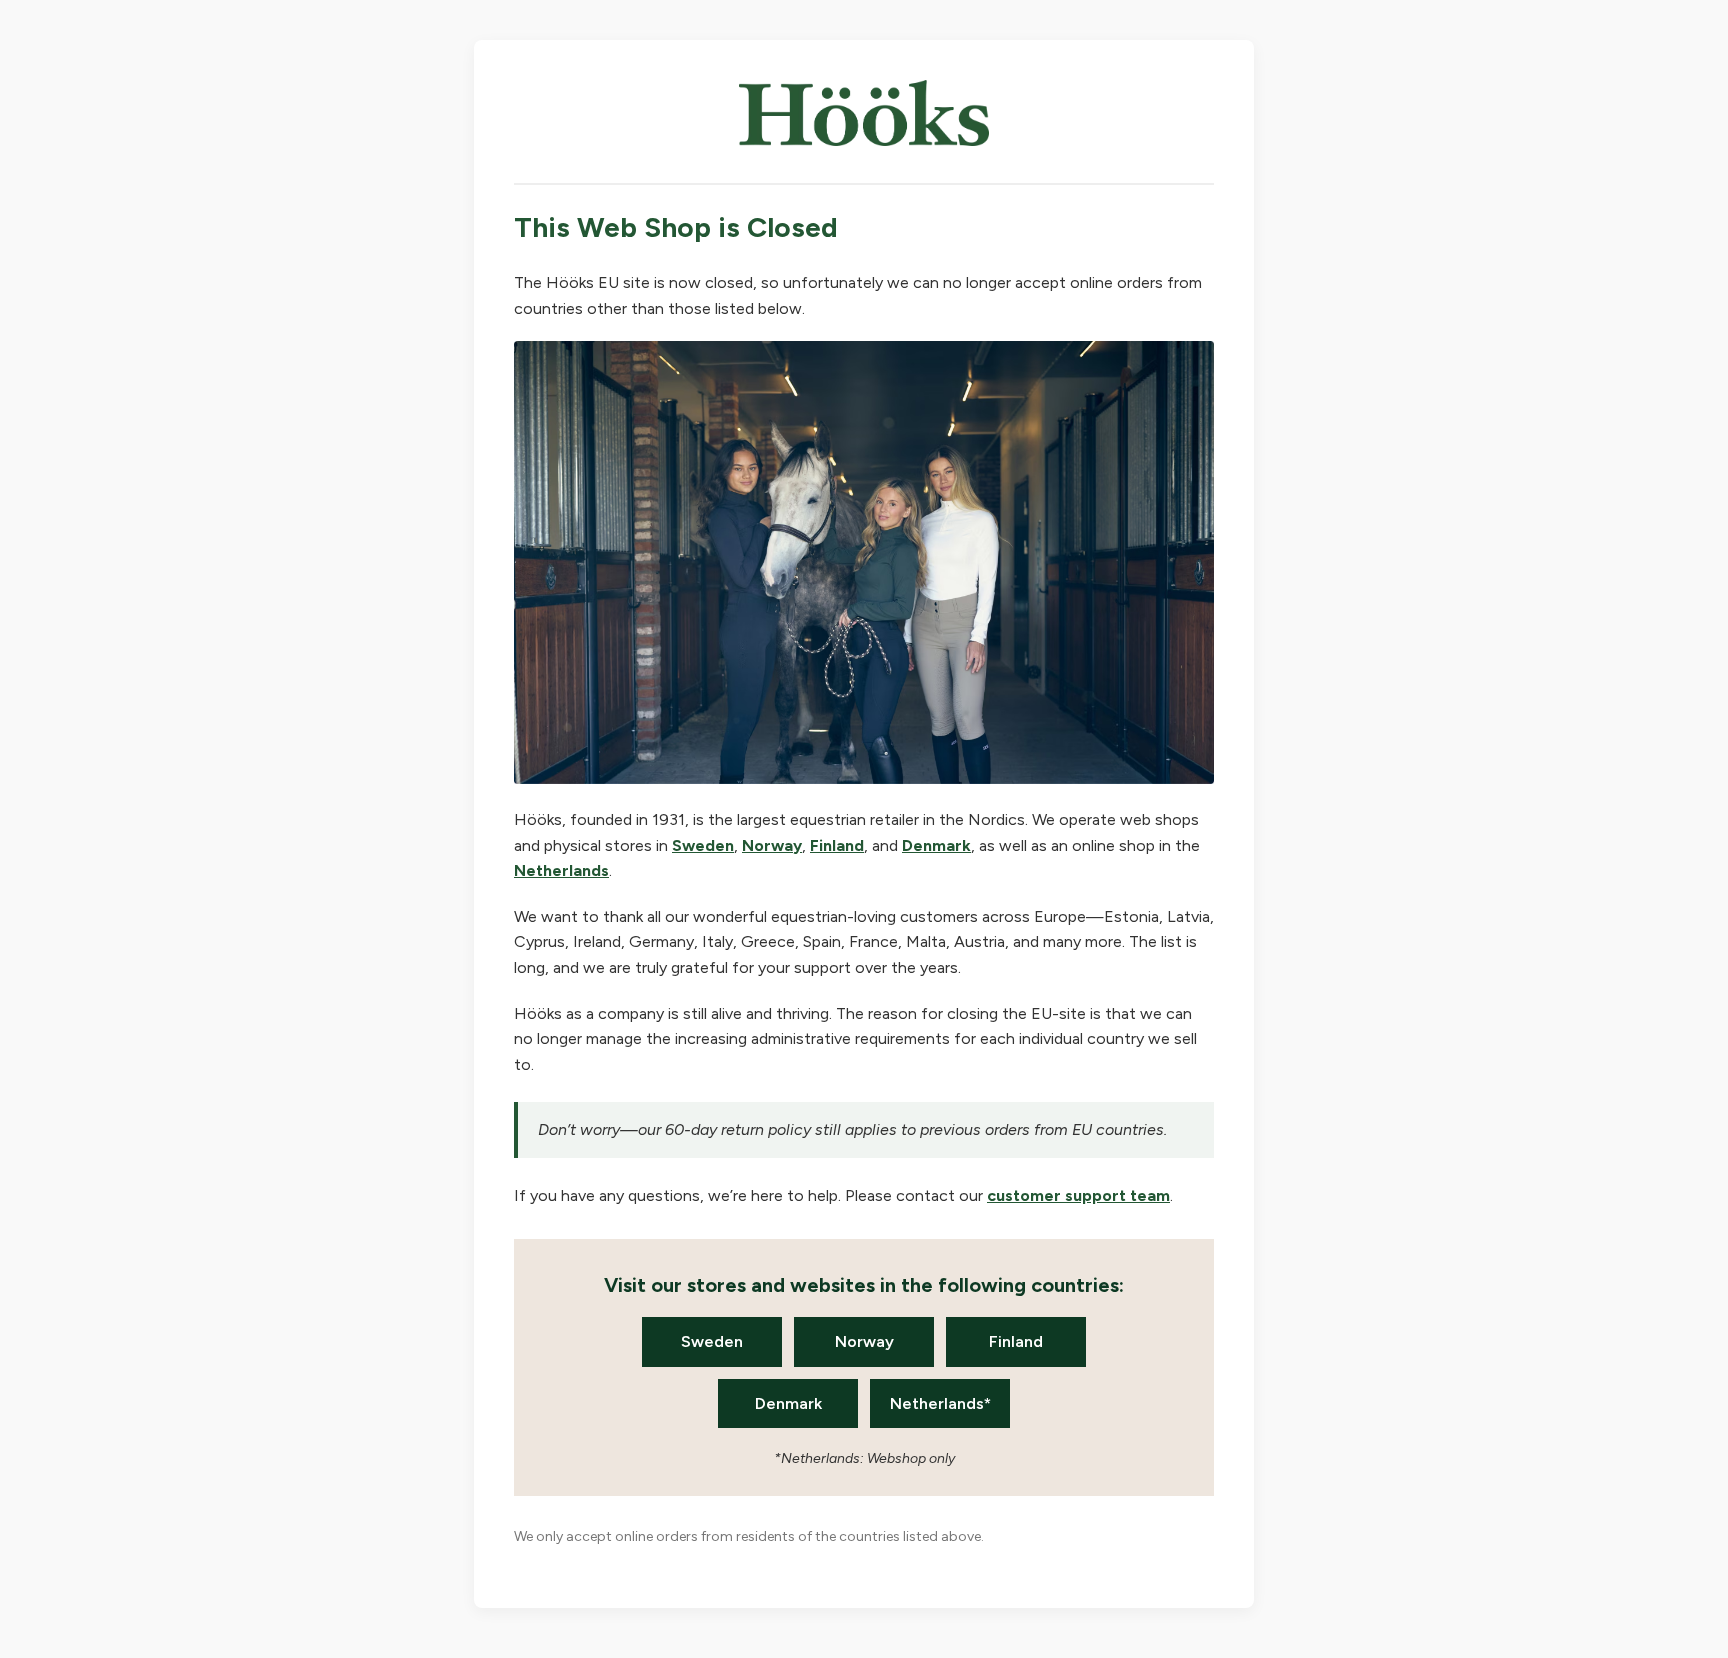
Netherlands (561, 870)
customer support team (1078, 1195)
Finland (837, 845)
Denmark (936, 845)
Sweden (703, 845)
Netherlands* (940, 1403)
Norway (772, 845)
